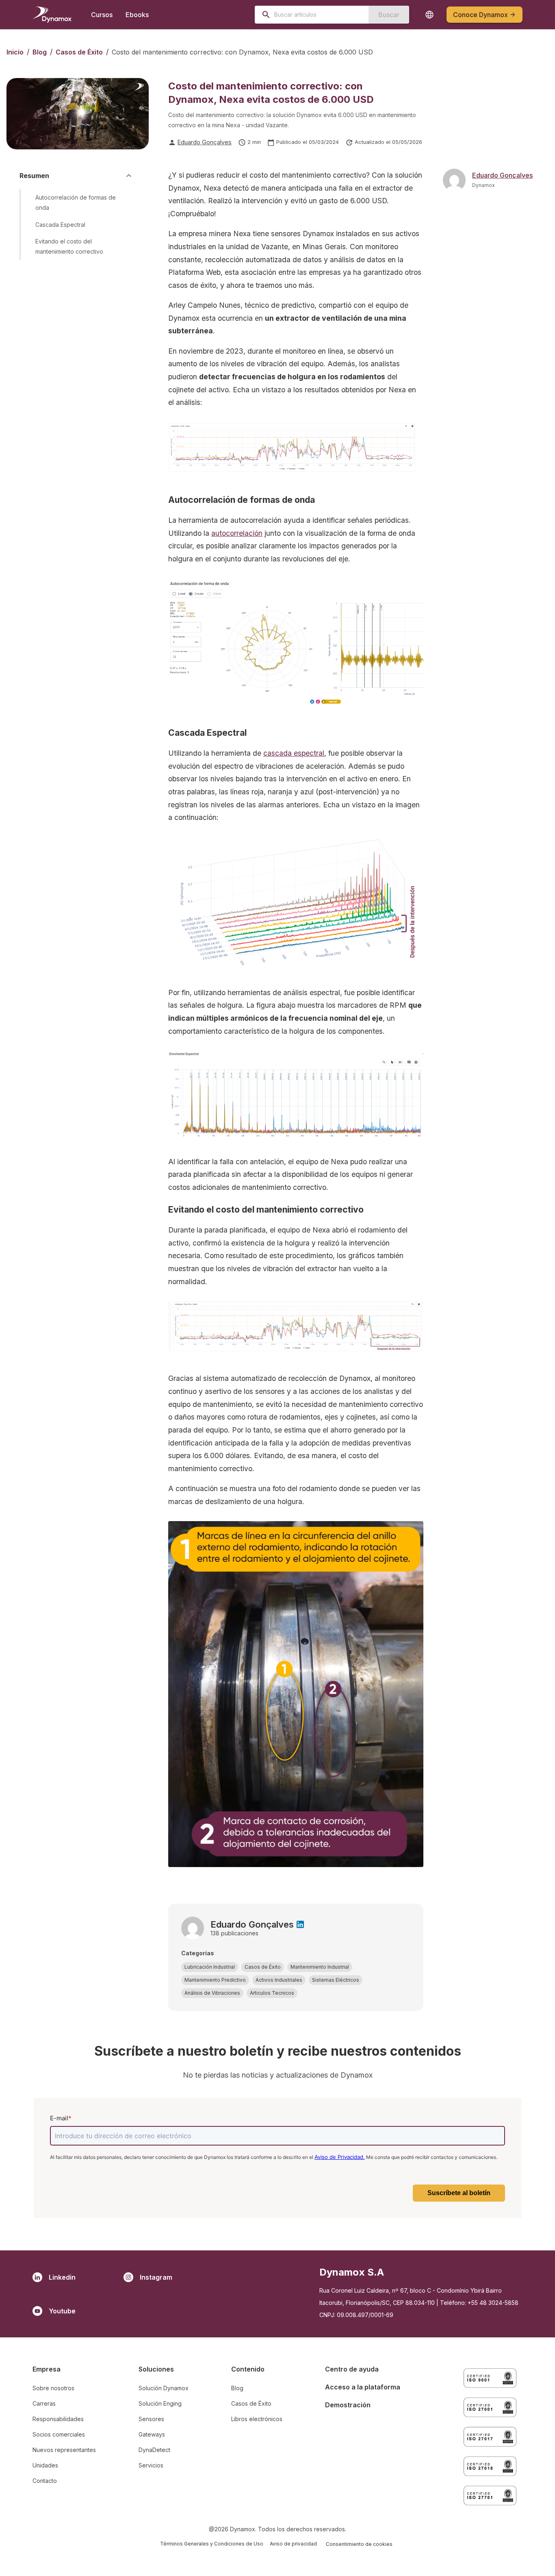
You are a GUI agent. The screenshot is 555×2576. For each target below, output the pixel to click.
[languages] (429, 15)
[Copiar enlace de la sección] (127, 202)
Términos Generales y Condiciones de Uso (212, 2544)
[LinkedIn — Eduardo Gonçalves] (300, 1924)
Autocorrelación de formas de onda (76, 202)
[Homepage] (52, 15)
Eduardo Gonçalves (205, 142)
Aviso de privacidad (293, 2544)
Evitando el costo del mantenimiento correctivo (69, 246)
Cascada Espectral (60, 224)
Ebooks (137, 15)
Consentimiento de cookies (359, 2544)
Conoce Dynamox (480, 15)
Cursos (102, 15)
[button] (210, 1967)
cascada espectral (294, 753)
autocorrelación (237, 533)
